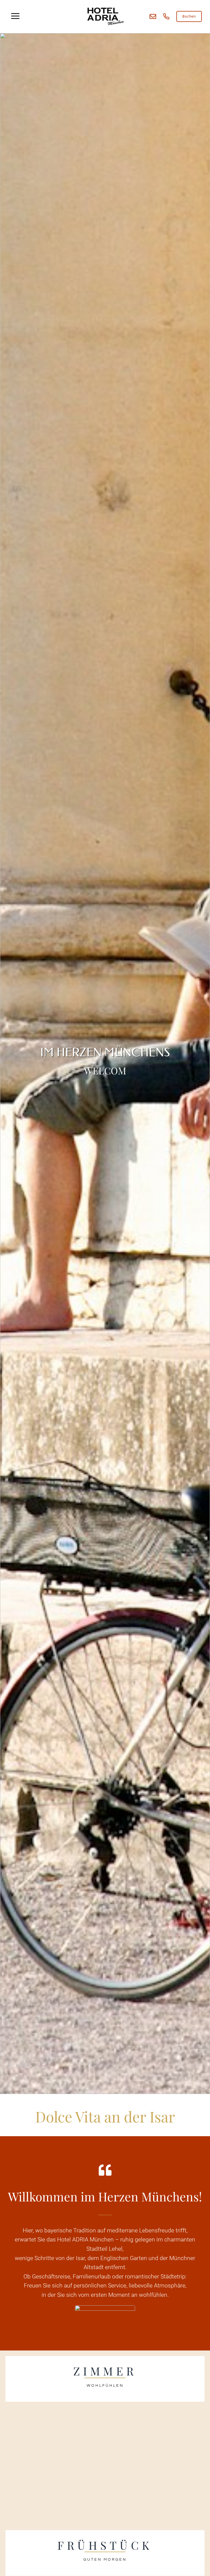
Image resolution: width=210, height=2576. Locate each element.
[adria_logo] (105, 8)
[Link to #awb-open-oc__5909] (15, 16)
